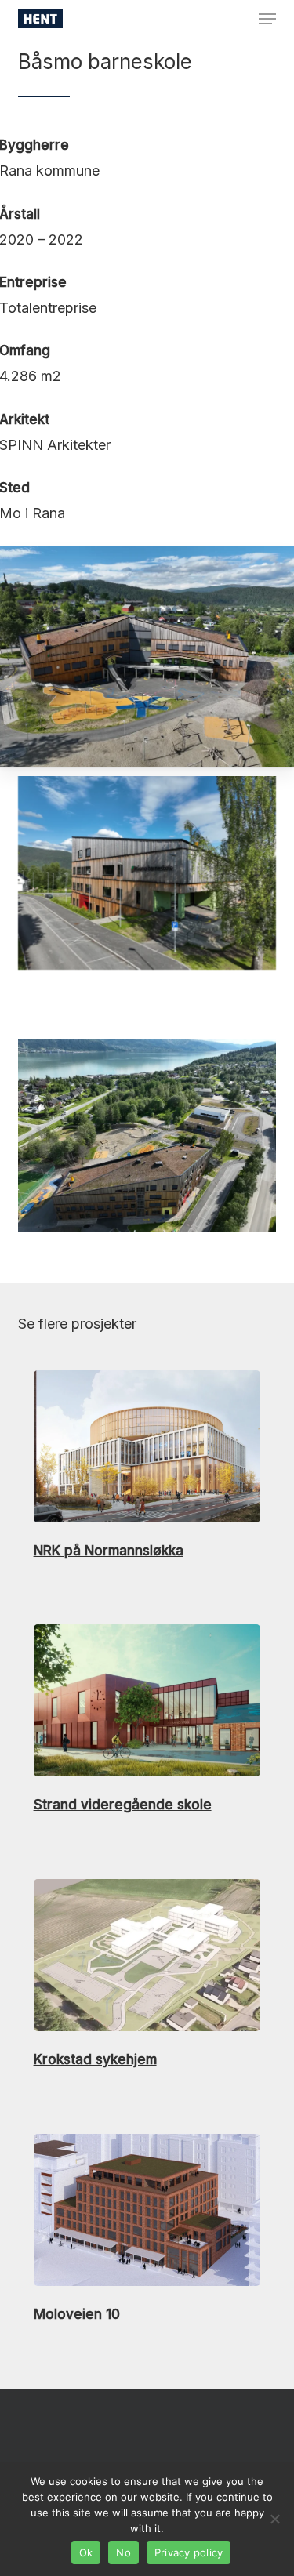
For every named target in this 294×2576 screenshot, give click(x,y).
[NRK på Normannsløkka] (147, 1466)
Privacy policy (189, 2552)
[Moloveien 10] (147, 2230)
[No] (274, 2519)
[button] (267, 19)
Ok (86, 2552)
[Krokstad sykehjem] (147, 1975)
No (123, 2552)
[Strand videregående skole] (147, 1720)
